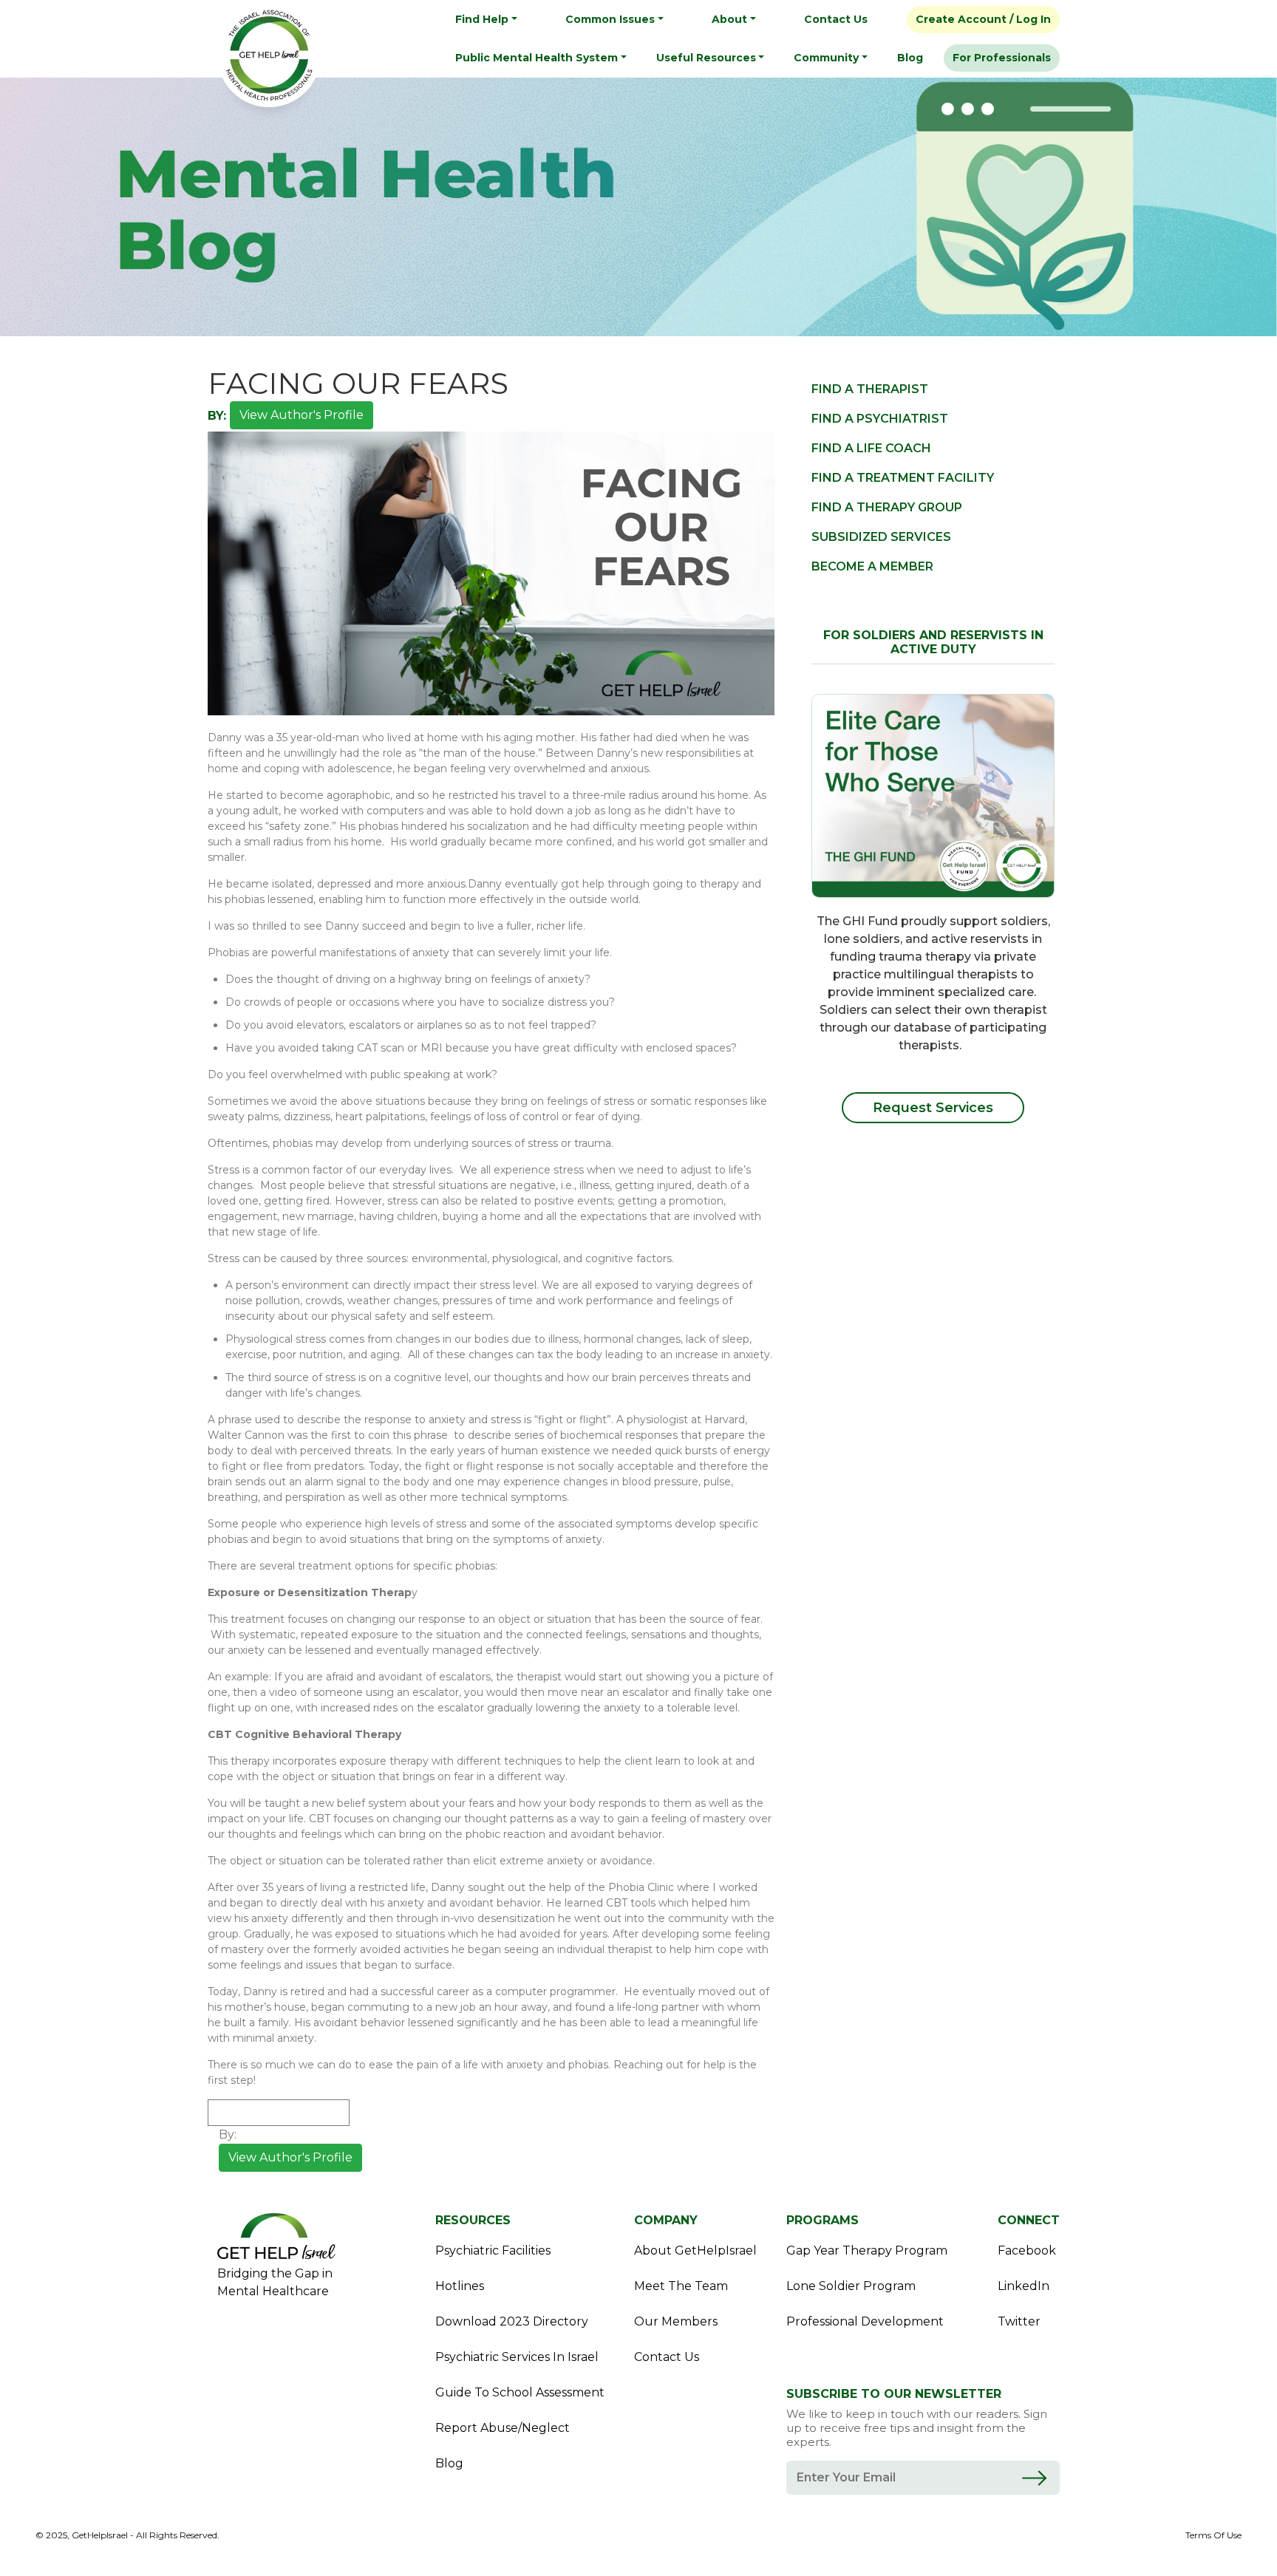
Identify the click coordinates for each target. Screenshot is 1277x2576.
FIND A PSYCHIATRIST (880, 419)
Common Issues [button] (610, 19)
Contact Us (836, 19)
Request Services (933, 1108)
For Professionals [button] (1002, 58)
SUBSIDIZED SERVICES (881, 537)
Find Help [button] (482, 19)
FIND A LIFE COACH (871, 448)
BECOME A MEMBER (872, 566)
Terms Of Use (1213, 2535)
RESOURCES (473, 2220)
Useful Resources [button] (706, 58)
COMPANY (666, 2220)
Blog (910, 58)
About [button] (729, 19)
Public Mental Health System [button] (537, 58)
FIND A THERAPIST (870, 389)
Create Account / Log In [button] (983, 19)
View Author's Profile (302, 415)
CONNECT (1029, 2220)
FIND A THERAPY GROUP (887, 507)
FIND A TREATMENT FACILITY (903, 478)
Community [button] (826, 58)
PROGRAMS (823, 2220)
